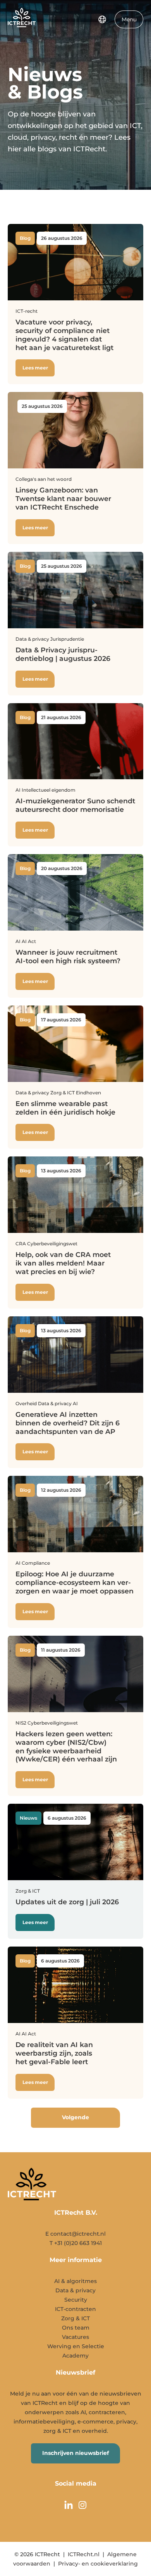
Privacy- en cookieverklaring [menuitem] (98, 2564)
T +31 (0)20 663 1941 (76, 2243)
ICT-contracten (75, 2309)
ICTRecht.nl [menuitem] (84, 2554)
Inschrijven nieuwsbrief (75, 2453)
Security (76, 2300)
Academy (75, 2356)
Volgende (75, 2117)
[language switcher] (102, 19)
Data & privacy (75, 2290)
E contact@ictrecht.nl (75, 2234)
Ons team (76, 2328)
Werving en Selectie (76, 2346)
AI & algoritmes (75, 2281)
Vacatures (75, 2337)
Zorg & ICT (75, 2318)
